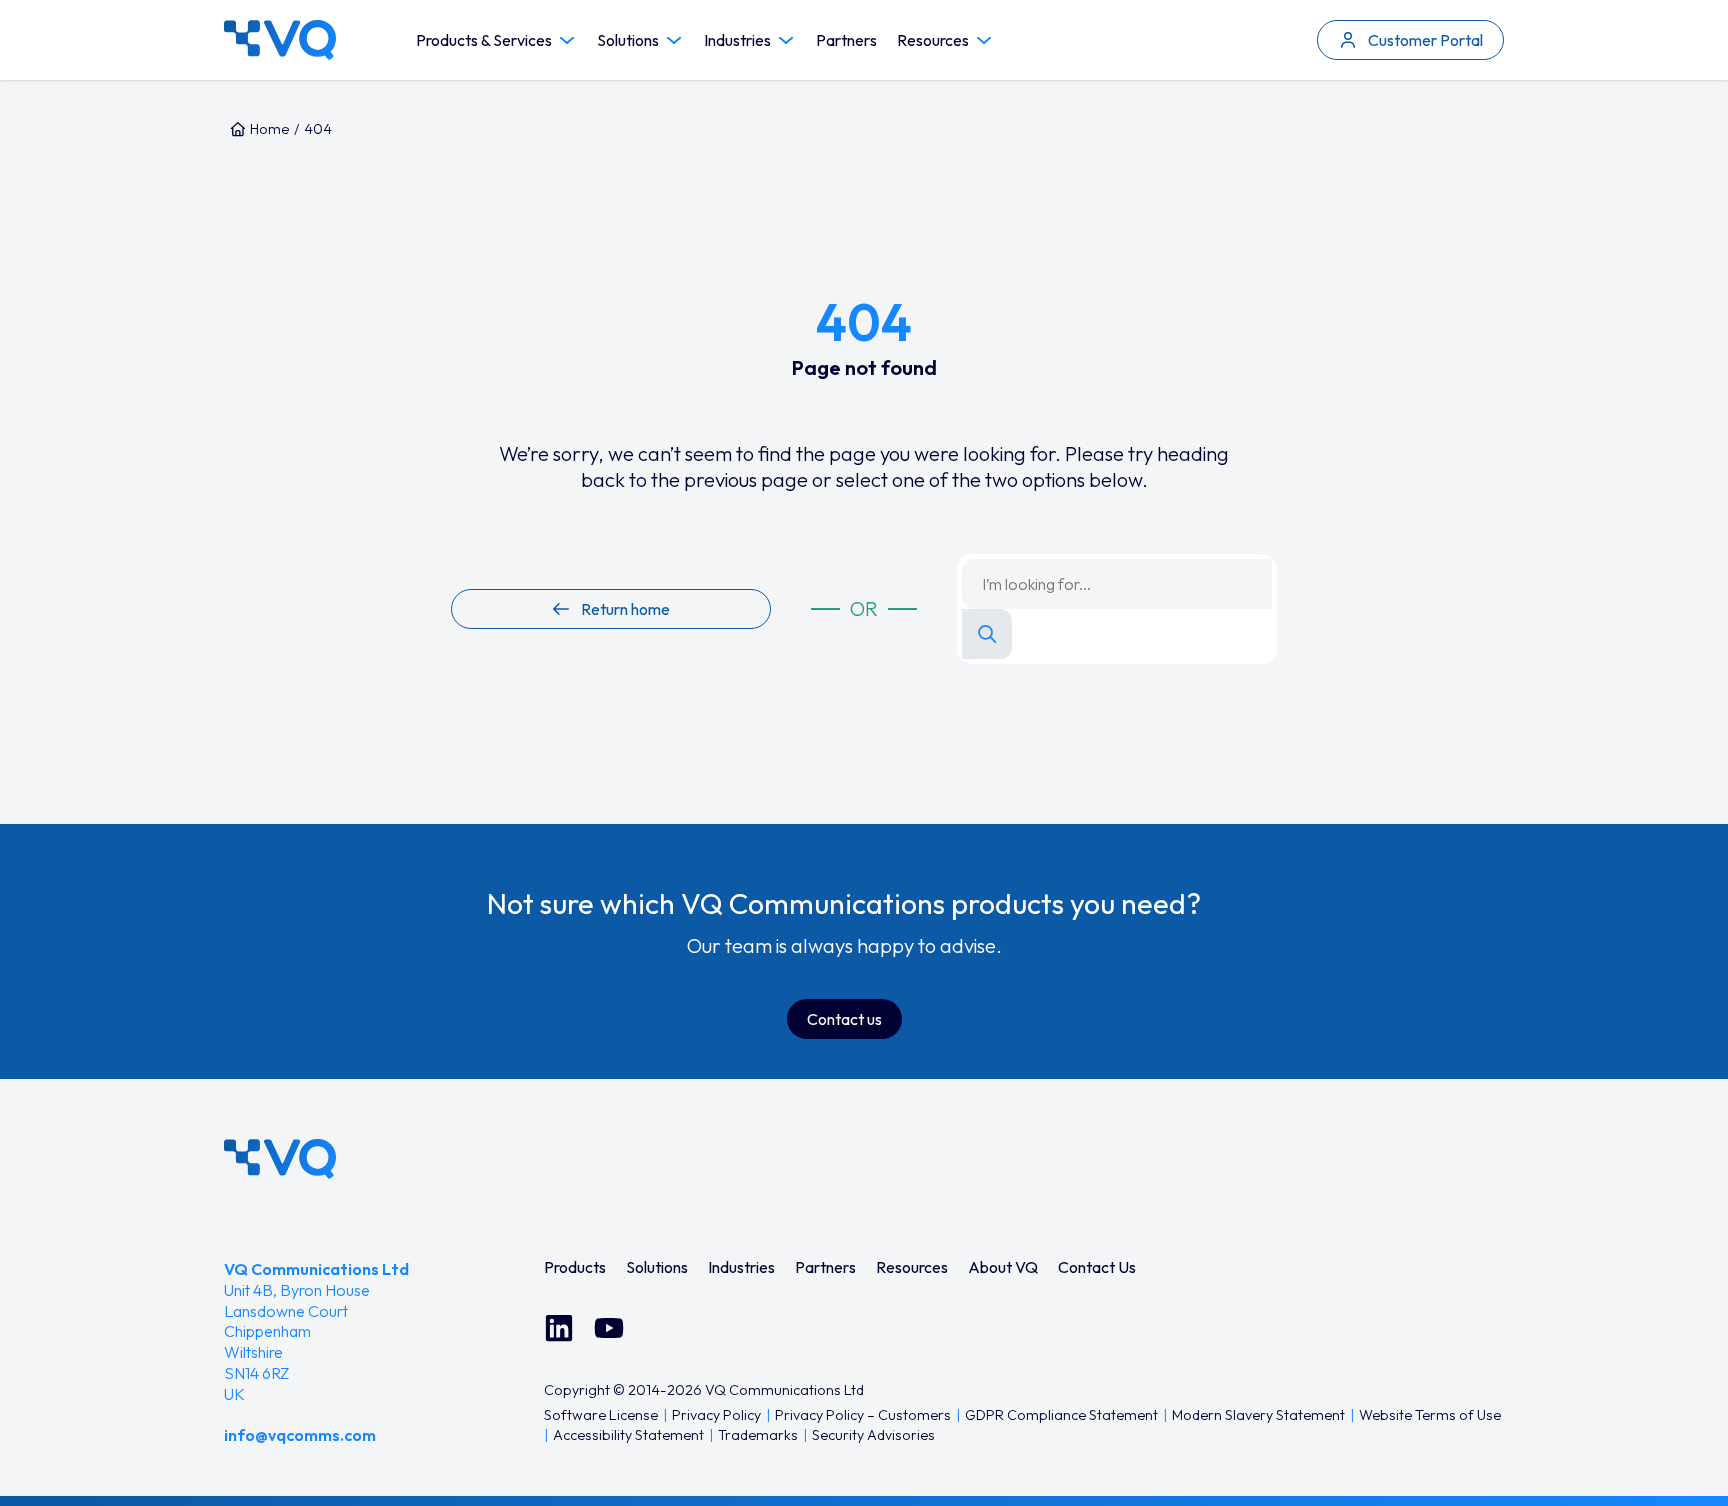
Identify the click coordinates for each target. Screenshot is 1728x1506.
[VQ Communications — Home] (280, 40)
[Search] (987, 634)
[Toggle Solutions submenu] (674, 40)
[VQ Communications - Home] (280, 1159)
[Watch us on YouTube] (609, 1328)
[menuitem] (575, 1267)
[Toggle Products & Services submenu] (567, 40)
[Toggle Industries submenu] (786, 40)
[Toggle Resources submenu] (984, 40)
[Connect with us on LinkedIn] (559, 1328)
